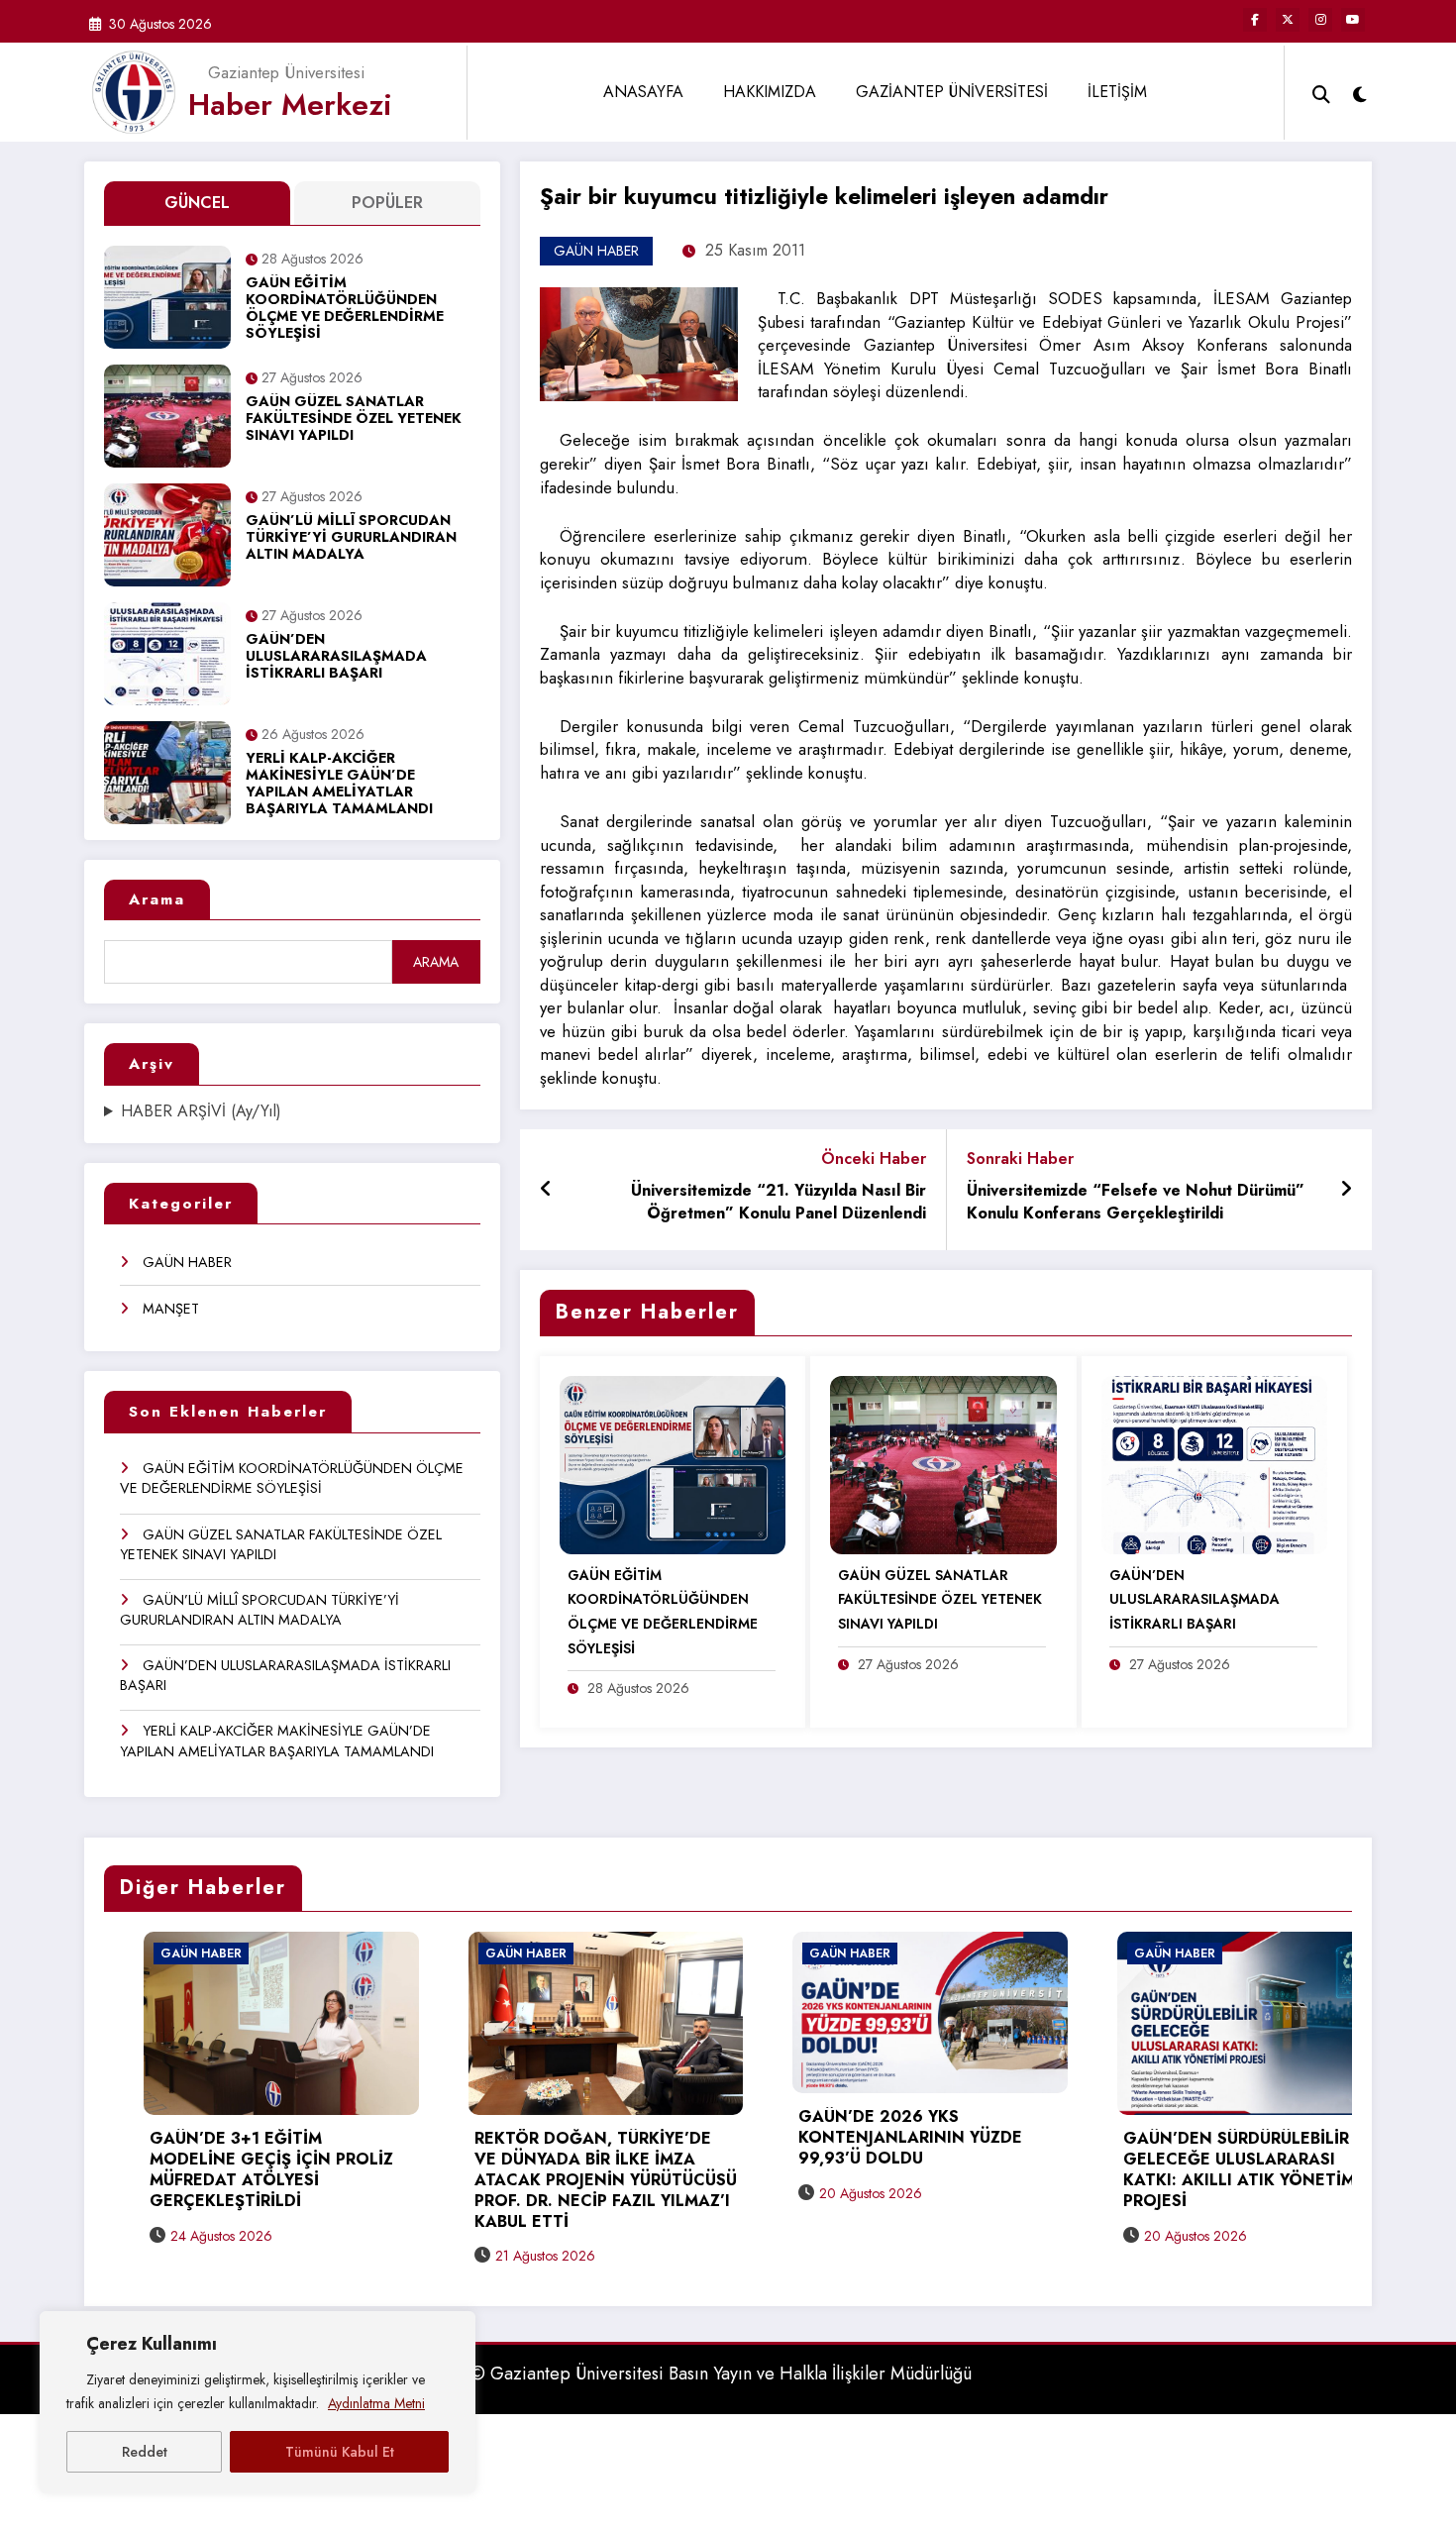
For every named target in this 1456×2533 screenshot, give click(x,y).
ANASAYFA (643, 92)
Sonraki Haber (1020, 1159)
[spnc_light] (1360, 92)
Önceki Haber (874, 1159)
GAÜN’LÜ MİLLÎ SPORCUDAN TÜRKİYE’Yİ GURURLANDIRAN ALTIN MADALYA (351, 538)
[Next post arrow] (1346, 1190)
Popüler (387, 203)
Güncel (197, 203)
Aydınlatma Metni (376, 2403)
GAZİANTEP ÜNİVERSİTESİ (952, 92)
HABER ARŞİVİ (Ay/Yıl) (201, 1111)
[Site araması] (1321, 92)
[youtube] (1353, 20)
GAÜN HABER (187, 1262)
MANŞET (171, 1309)
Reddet (145, 2452)
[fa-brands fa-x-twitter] (1288, 20)
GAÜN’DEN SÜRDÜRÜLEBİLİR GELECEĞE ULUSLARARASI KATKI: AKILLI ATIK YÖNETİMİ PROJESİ (1023, 2170)
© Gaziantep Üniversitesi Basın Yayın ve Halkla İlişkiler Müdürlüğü (721, 2374)
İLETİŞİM (1117, 92)
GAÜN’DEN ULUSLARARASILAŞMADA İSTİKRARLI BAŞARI (336, 657)
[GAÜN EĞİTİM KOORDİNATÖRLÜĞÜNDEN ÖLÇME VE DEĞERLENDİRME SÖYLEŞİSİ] (673, 1463)
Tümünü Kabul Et (340, 2452)
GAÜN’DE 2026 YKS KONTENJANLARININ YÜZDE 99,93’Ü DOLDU (691, 2138)
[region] (258, 2402)
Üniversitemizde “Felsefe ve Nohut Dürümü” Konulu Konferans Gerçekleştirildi (1136, 1202)
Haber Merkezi (290, 105)
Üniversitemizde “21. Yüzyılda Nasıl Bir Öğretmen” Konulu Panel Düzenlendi (779, 1202)
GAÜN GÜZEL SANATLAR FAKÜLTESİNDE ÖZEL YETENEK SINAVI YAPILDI (354, 420)
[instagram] (1320, 20)
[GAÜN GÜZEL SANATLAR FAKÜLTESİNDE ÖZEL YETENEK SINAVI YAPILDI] (943, 1463)
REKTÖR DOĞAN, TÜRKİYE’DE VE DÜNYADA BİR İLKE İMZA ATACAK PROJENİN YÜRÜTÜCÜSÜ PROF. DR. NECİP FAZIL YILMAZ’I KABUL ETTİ (387, 2180)
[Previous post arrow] (546, 1190)
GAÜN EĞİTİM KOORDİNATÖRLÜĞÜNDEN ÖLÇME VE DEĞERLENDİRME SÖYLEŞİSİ (345, 309)
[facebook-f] (1255, 20)
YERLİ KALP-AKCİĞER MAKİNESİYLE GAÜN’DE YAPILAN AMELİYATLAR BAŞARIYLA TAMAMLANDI (339, 785)
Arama (157, 899)
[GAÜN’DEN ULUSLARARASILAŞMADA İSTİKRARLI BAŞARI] (1214, 1463)
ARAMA (436, 962)
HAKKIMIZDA (770, 92)
